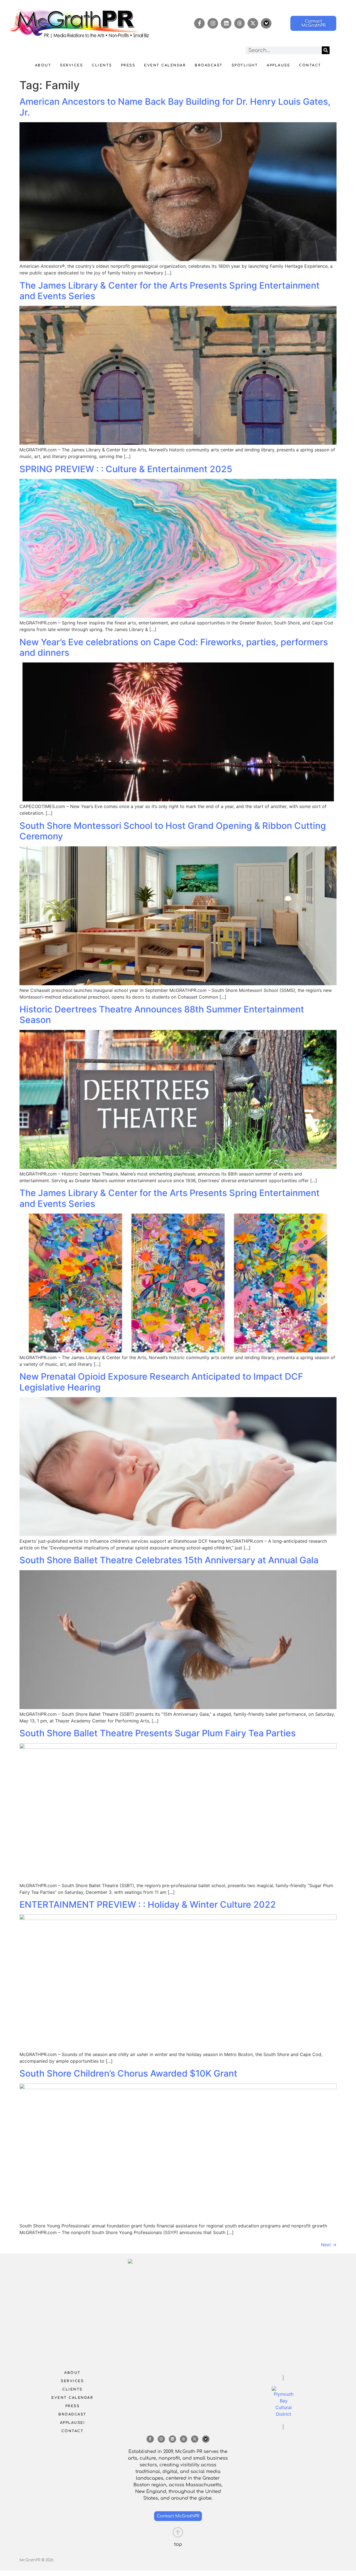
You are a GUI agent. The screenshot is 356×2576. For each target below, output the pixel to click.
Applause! (73, 2423)
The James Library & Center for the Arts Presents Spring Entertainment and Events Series (170, 291)
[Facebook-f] (199, 23)
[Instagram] (213, 23)
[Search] (326, 50)
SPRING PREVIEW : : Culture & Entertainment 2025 (126, 469)
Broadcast (209, 65)
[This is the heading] (178, 2532)
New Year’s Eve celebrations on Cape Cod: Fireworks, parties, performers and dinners (174, 647)
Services (71, 65)
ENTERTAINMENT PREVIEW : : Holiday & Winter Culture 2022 (148, 1905)
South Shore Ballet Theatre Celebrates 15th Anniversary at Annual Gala (169, 1560)
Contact (310, 65)
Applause (278, 65)
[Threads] (239, 23)
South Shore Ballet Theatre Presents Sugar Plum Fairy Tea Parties (158, 1733)
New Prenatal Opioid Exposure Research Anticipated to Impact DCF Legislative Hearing (161, 1382)
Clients (102, 65)
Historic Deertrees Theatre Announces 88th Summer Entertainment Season (162, 1015)
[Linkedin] (226, 23)
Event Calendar (165, 65)
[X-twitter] (253, 23)
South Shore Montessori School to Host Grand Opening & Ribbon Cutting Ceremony (173, 831)
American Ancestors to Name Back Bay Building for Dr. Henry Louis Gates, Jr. (175, 107)
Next (329, 2245)
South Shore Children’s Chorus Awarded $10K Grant (128, 2073)
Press (128, 65)
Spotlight (245, 65)
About (43, 65)
